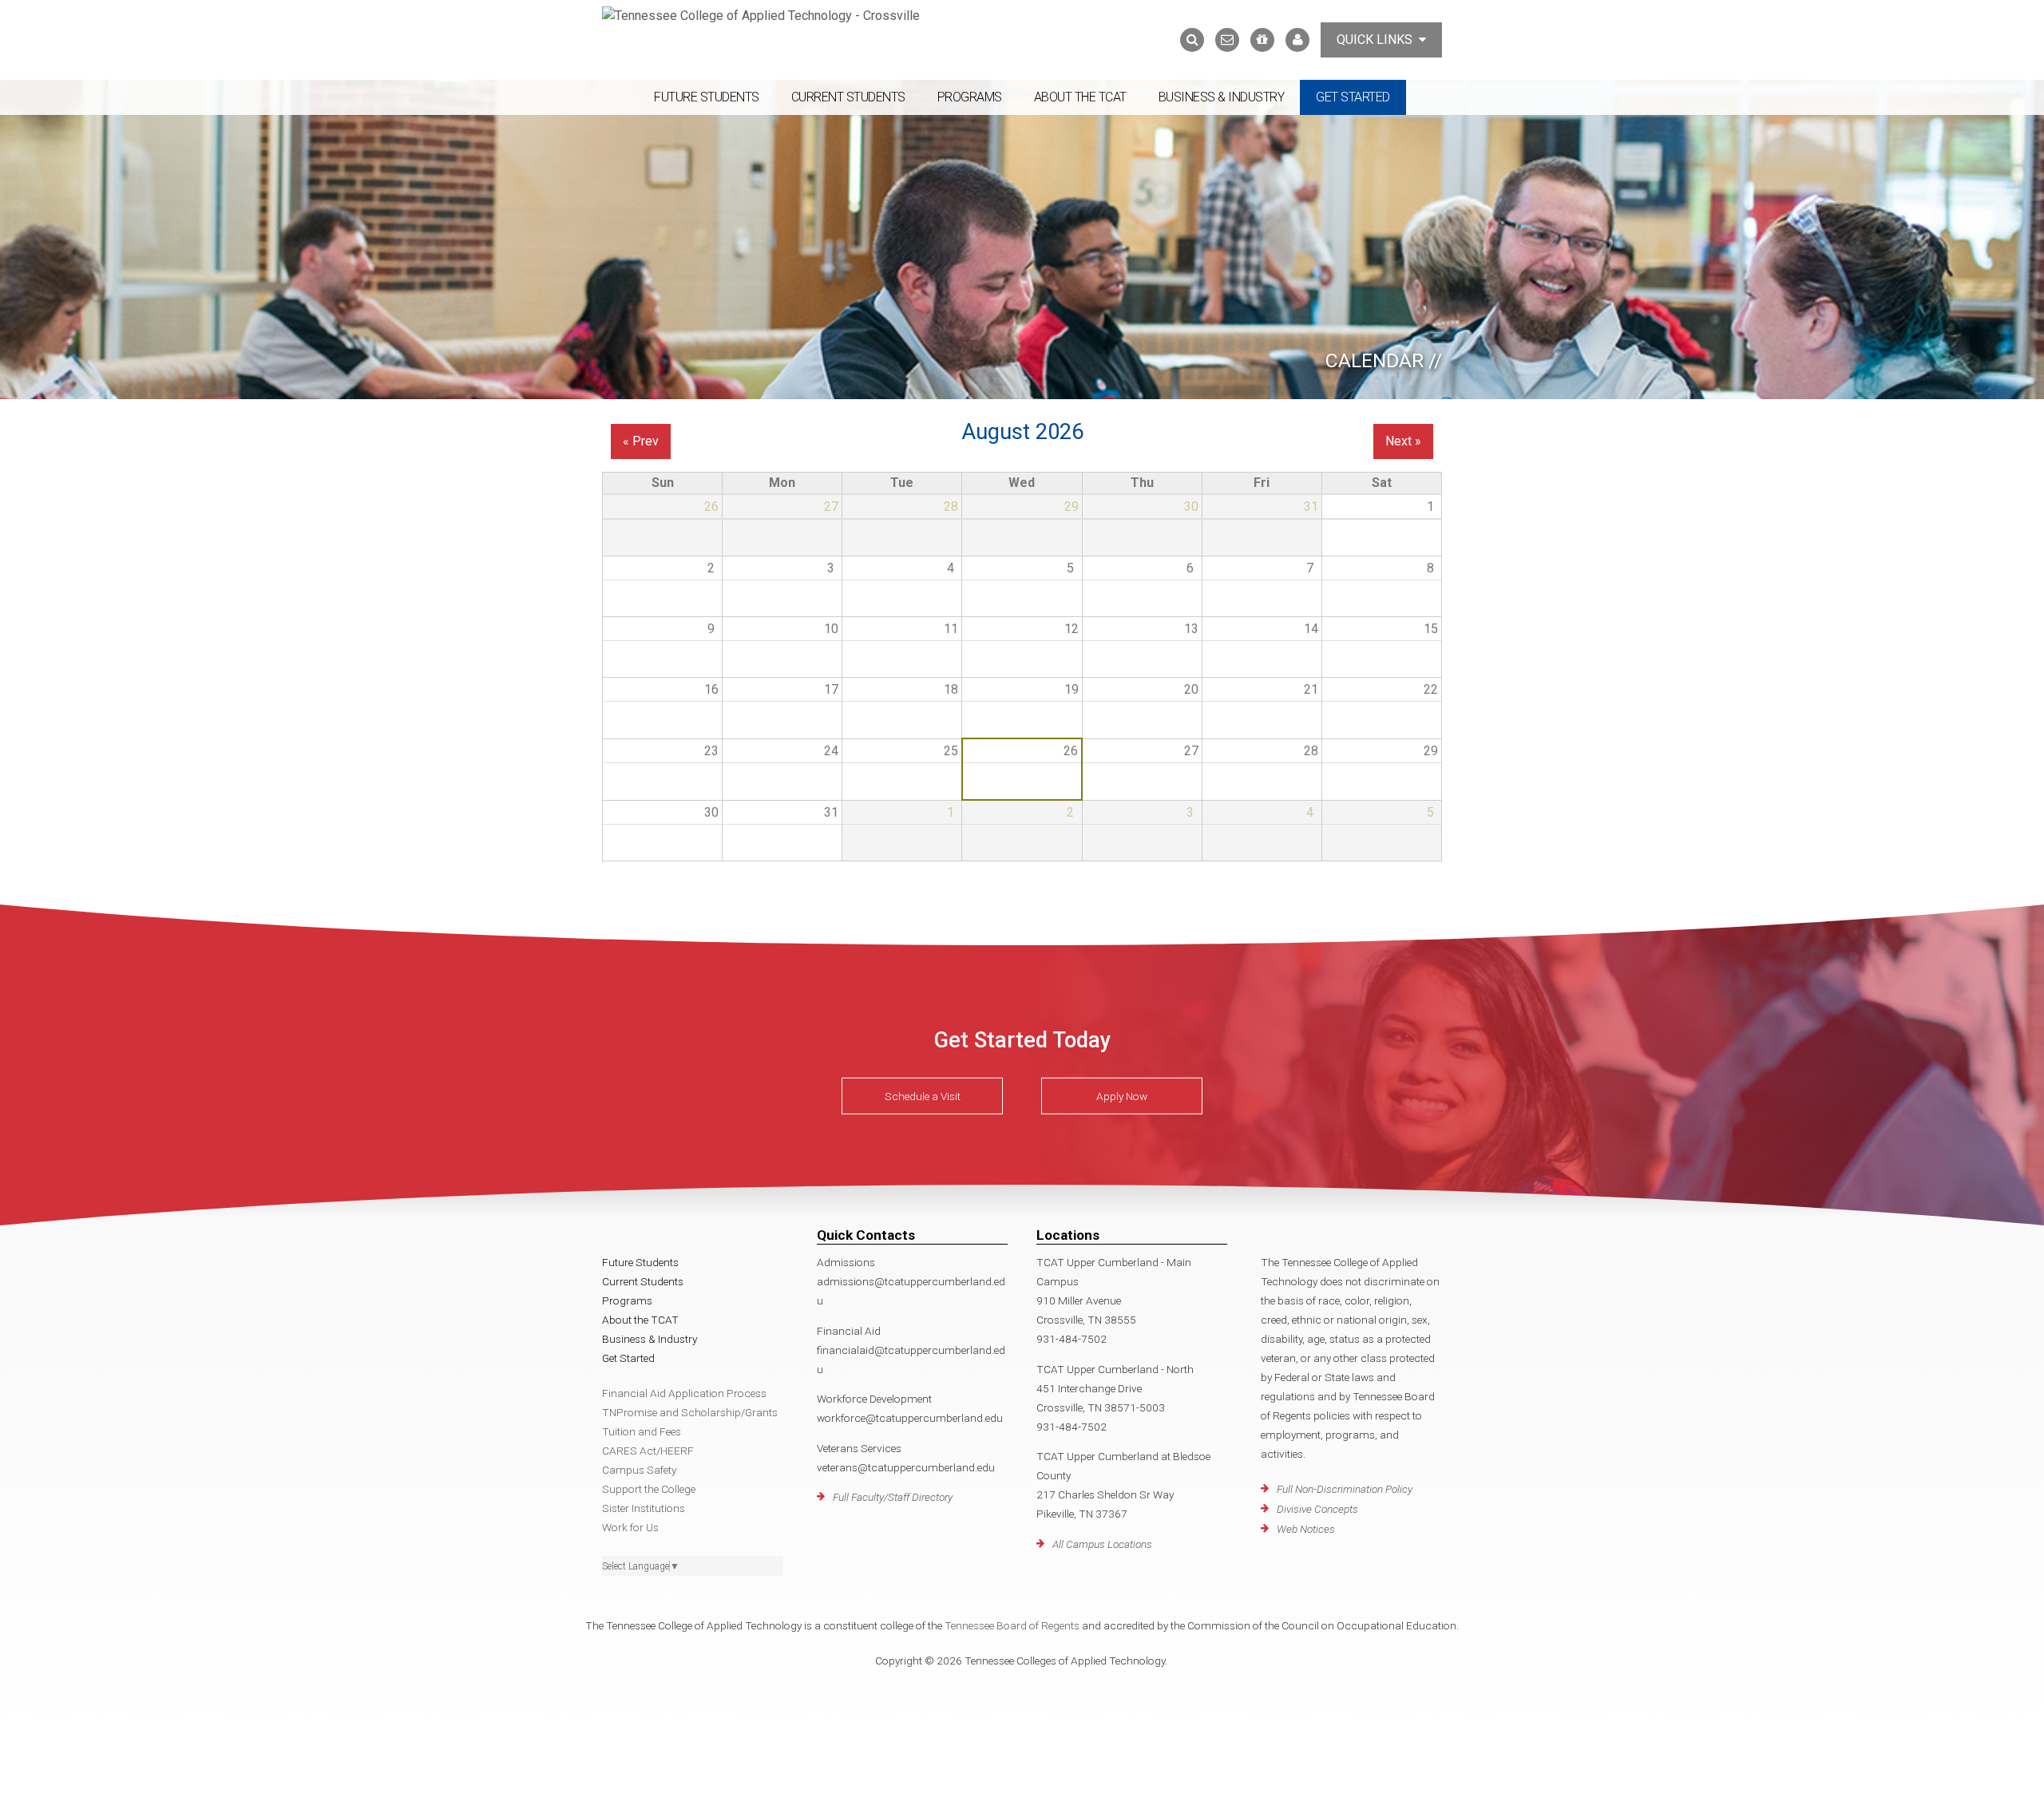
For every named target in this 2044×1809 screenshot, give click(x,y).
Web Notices (1306, 1529)
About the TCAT (1080, 97)
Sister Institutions (644, 1508)
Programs (970, 97)
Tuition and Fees (642, 1431)
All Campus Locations (1102, 1544)
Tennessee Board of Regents (1012, 1625)
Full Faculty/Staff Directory (893, 1497)
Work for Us (630, 1527)
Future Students (707, 97)
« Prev (641, 441)
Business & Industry (1222, 97)
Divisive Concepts (1317, 1509)
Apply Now (1122, 1096)
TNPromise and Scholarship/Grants (690, 1412)
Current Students (848, 97)
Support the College (649, 1489)
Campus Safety (639, 1470)
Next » (1403, 441)
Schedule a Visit (923, 1096)
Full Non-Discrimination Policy (1345, 1489)
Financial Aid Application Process (684, 1393)
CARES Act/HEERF (648, 1451)
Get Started (1353, 97)
